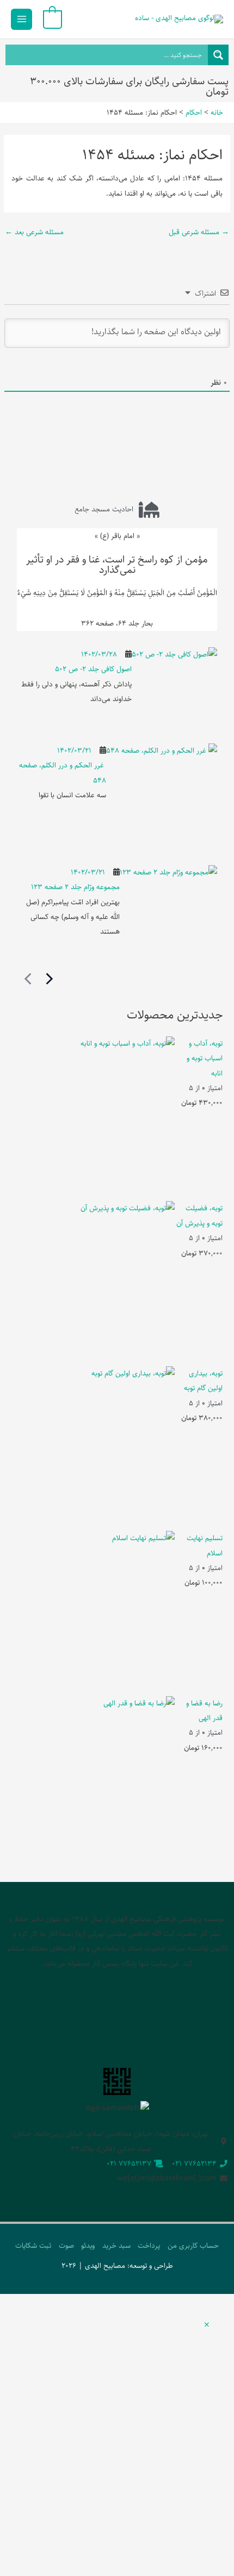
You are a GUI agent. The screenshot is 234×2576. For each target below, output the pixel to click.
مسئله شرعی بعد (34, 232)
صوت (66, 2246)
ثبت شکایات (33, 2246)
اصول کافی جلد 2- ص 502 (93, 669)
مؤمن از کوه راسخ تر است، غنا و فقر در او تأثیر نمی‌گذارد (117, 565)
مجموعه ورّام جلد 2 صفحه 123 (75, 887)
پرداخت (149, 2246)
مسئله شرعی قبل (199, 232)
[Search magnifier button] (218, 55)
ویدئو (88, 2246)
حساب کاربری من (193, 2246)
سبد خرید (116, 2246)
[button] (207, 2325)
